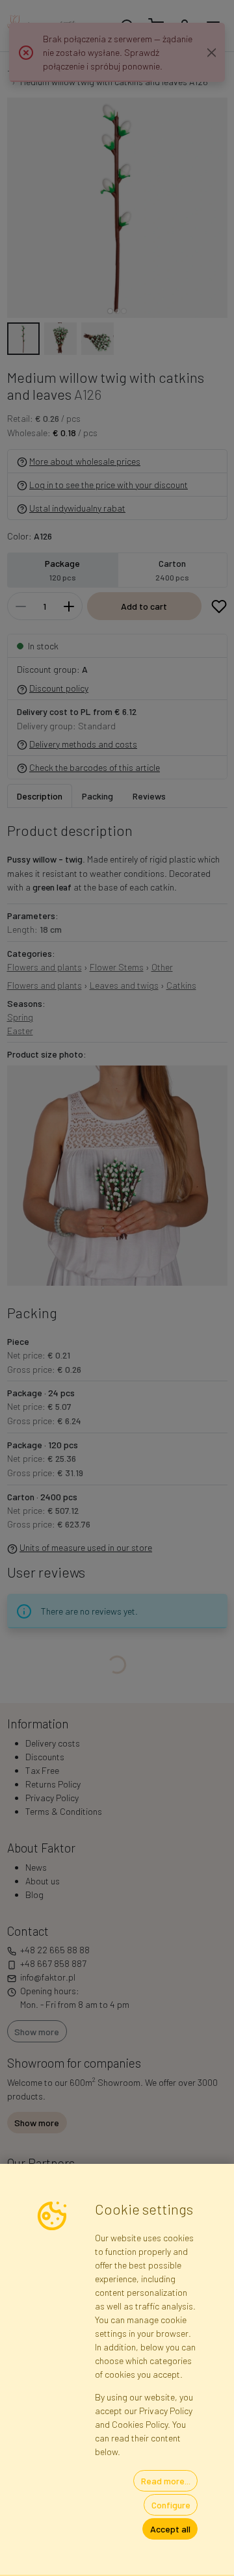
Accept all (170, 2529)
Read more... (166, 2481)
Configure (171, 2505)
